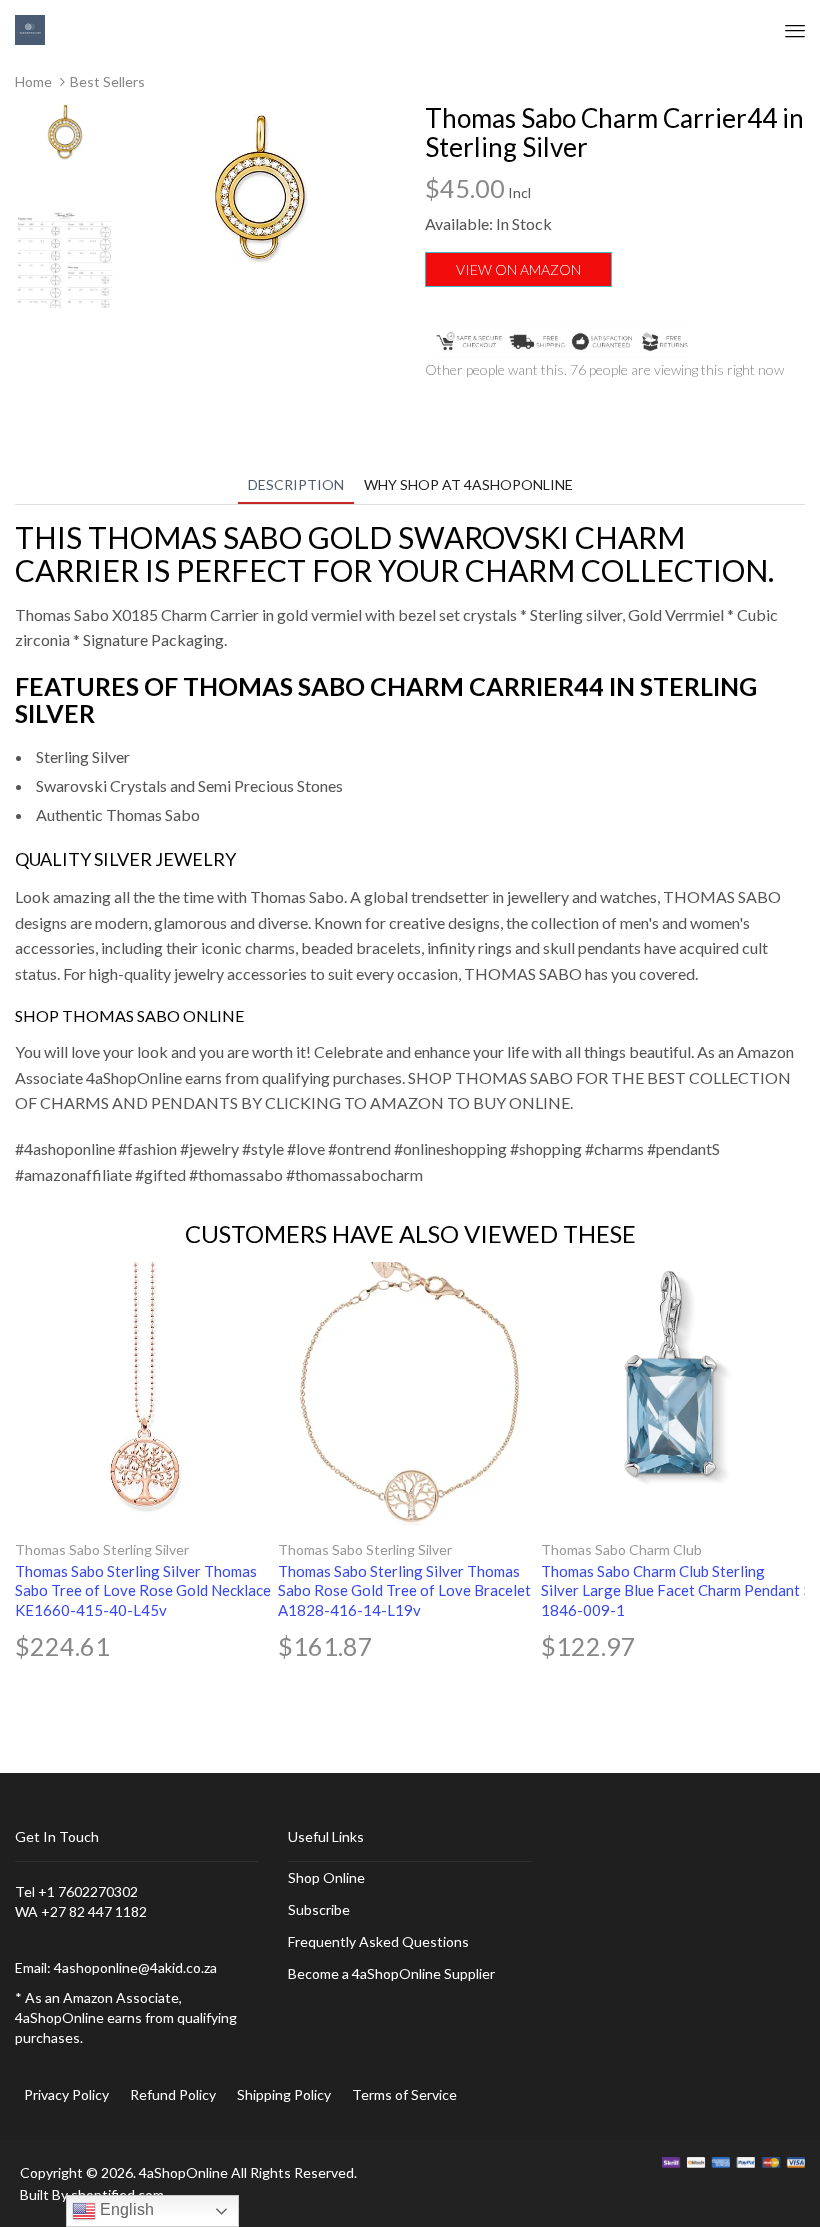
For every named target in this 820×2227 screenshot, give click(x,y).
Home (33, 81)
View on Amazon (518, 269)
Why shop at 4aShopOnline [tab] (468, 484)
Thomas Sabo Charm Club (621, 1549)
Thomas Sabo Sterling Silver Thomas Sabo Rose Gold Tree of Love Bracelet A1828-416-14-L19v (404, 1590)
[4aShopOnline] (30, 28)
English (125, 2209)
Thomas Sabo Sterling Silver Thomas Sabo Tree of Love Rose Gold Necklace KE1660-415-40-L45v (143, 1590)
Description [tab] (296, 484)
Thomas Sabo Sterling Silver (102, 1549)
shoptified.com (117, 2194)
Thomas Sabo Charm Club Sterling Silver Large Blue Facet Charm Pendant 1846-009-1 (670, 1590)
